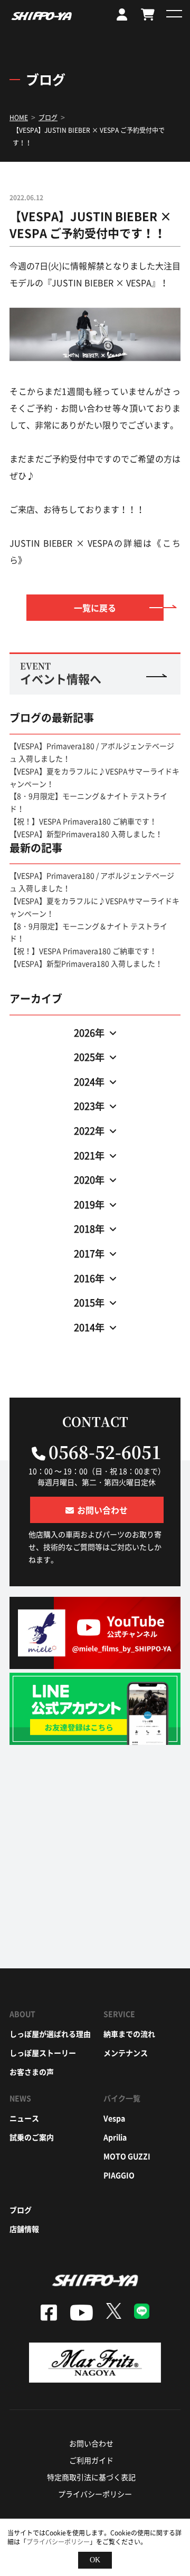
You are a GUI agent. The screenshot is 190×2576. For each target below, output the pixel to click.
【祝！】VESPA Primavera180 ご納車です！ (83, 821)
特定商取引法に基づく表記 (91, 2477)
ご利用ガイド (91, 2460)
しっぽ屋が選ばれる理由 (50, 2034)
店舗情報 (24, 2229)
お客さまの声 (32, 2072)
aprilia (115, 2137)
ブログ (21, 2210)
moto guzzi (127, 2156)
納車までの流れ (129, 2034)
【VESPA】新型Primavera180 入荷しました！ (86, 834)
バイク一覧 (122, 2098)
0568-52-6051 (105, 1451)
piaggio (119, 2175)
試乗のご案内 (32, 2137)
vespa (114, 2118)
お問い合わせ (91, 2443)
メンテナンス (126, 2053)
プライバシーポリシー (95, 2494)
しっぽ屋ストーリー (43, 2053)
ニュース (24, 2118)
